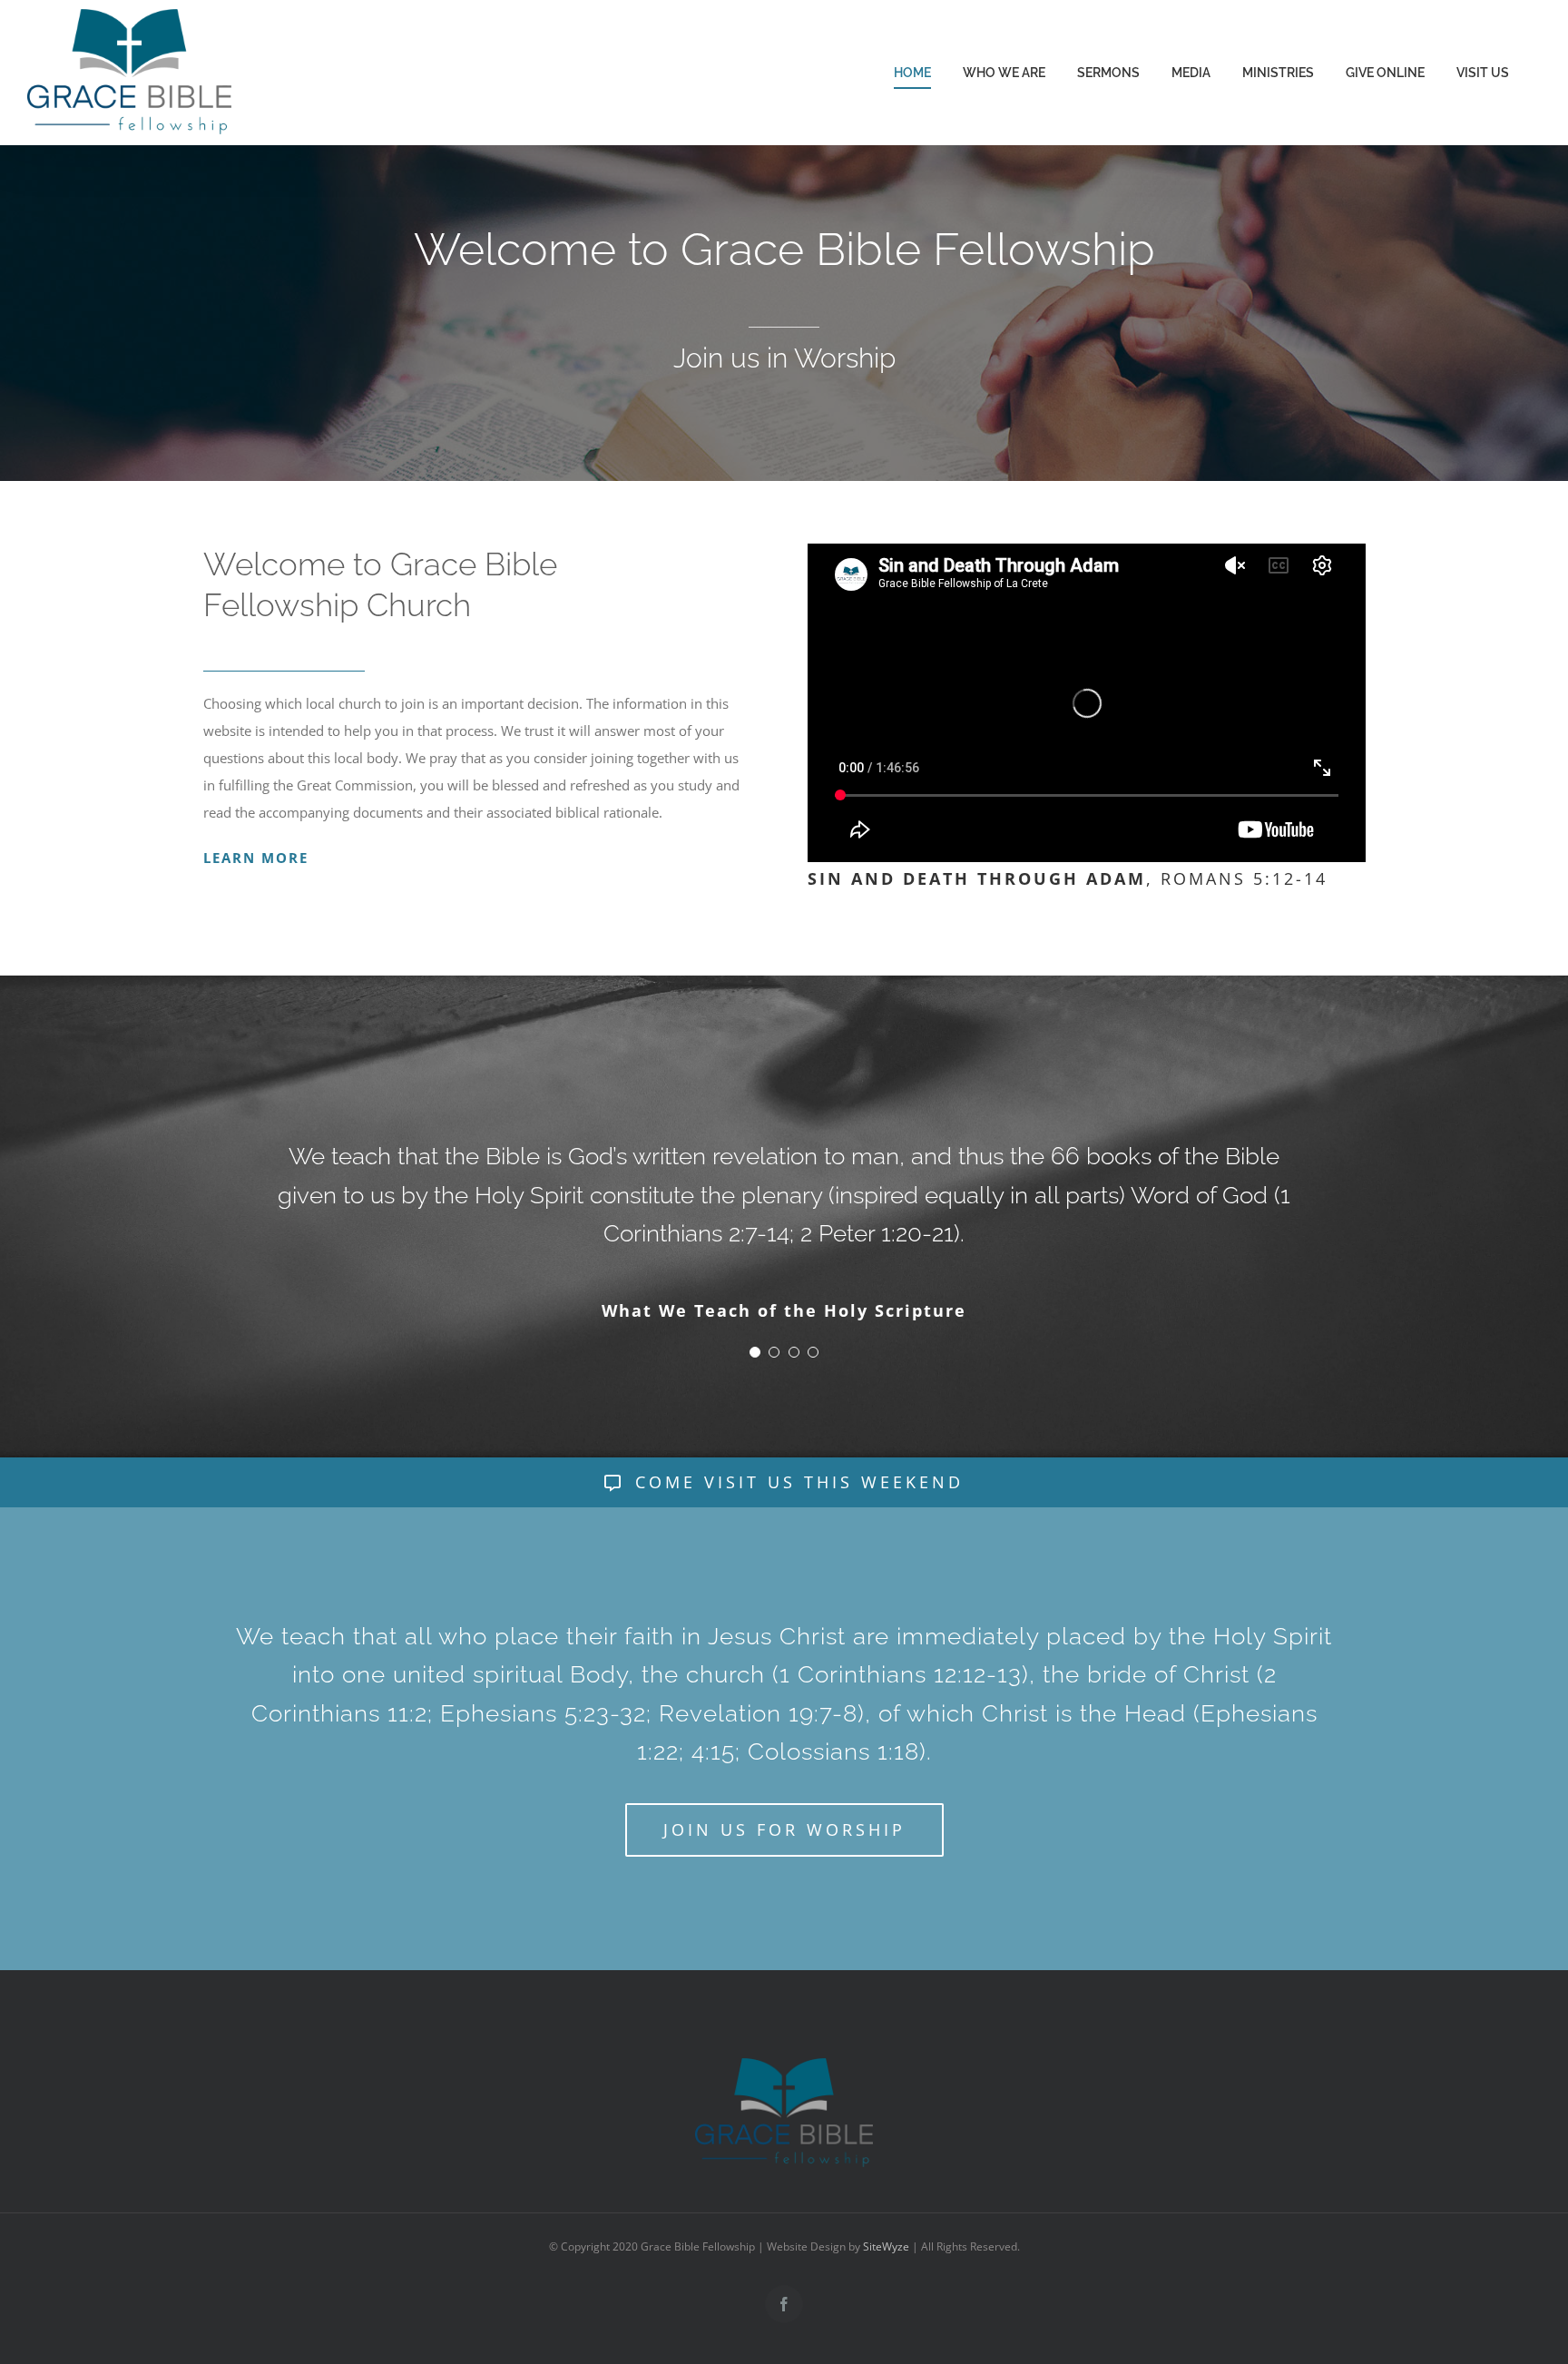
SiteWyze (886, 2285)
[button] (755, 1390)
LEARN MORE (256, 858)
